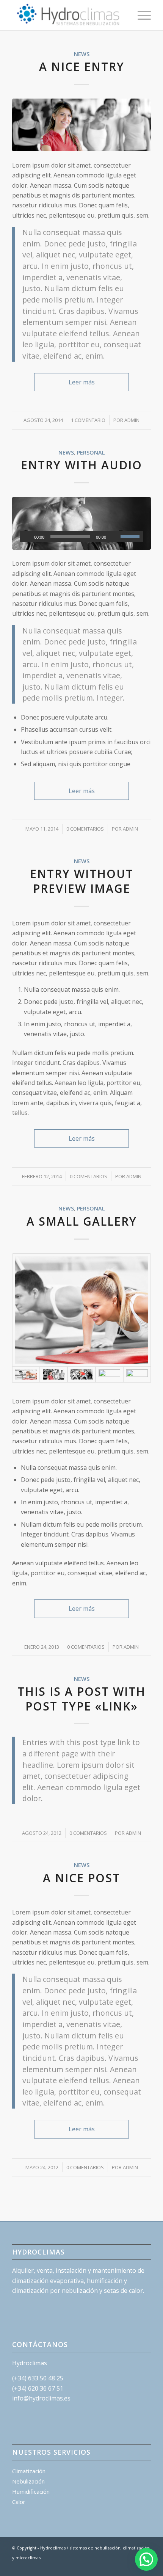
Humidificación (31, 2491)
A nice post (81, 1878)
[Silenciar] (114, 537)
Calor (19, 2502)
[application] (81, 536)
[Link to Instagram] (134, 2567)
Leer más (82, 382)
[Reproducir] (26, 537)
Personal (91, 452)
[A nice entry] (81, 125)
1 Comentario (88, 420)
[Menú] (140, 15)
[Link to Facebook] (122, 2567)
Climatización (29, 2471)
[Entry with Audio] (81, 523)
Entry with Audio (81, 465)
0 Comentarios (85, 829)
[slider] (132, 536)
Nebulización (28, 2481)
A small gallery (82, 1221)
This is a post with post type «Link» (81, 1699)
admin (132, 420)
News (82, 54)
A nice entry (82, 67)
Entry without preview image (82, 881)
